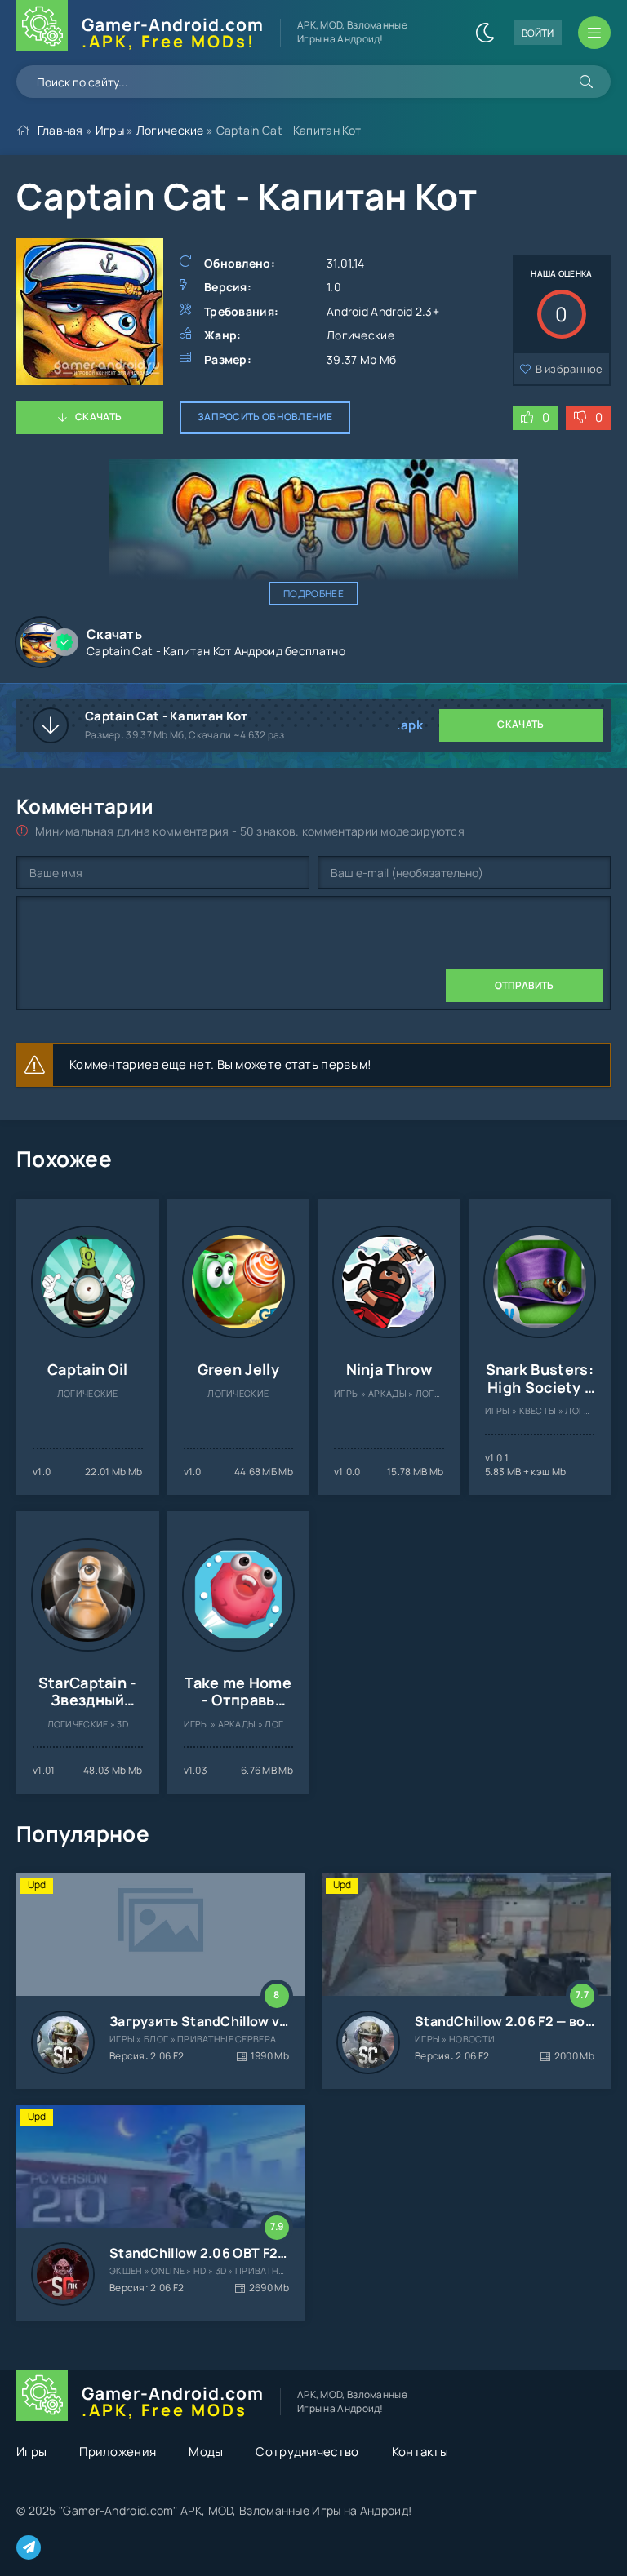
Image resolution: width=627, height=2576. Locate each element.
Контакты (420, 2452)
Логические (170, 130)
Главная (60, 130)
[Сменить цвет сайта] (485, 33)
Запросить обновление (265, 417)
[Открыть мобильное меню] (594, 33)
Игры (110, 130)
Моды (206, 2452)
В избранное (569, 369)
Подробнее (313, 594)
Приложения (118, 2452)
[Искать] (586, 82)
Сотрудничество (307, 2452)
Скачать (98, 417)
